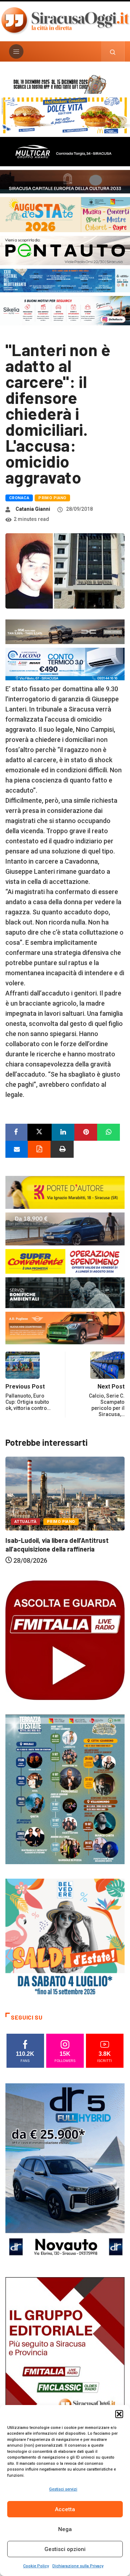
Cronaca (19, 498)
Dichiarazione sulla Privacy (78, 2566)
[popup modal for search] (113, 51)
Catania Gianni (33, 509)
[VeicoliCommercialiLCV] (65, 151)
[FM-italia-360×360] (65, 1640)
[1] (65, 2366)
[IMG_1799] (65, 1261)
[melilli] (65, 1789)
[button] (119, 2414)
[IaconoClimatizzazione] (65, 663)
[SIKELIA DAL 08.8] (65, 310)
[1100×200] (65, 181)
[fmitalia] (65, 280)
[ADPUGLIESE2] (65, 1327)
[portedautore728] (65, 1192)
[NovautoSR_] (65, 2172)
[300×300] (65, 1938)
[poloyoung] (65, 1228)
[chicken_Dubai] (65, 115)
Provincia (87, 1515)
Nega (65, 2529)
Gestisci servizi (63, 2489)
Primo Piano (52, 498)
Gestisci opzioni (65, 2549)
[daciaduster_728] (65, 631)
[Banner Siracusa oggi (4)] (65, 250)
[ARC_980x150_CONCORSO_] (65, 83)
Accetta (65, 2509)
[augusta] (65, 214)
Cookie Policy (36, 2566)
